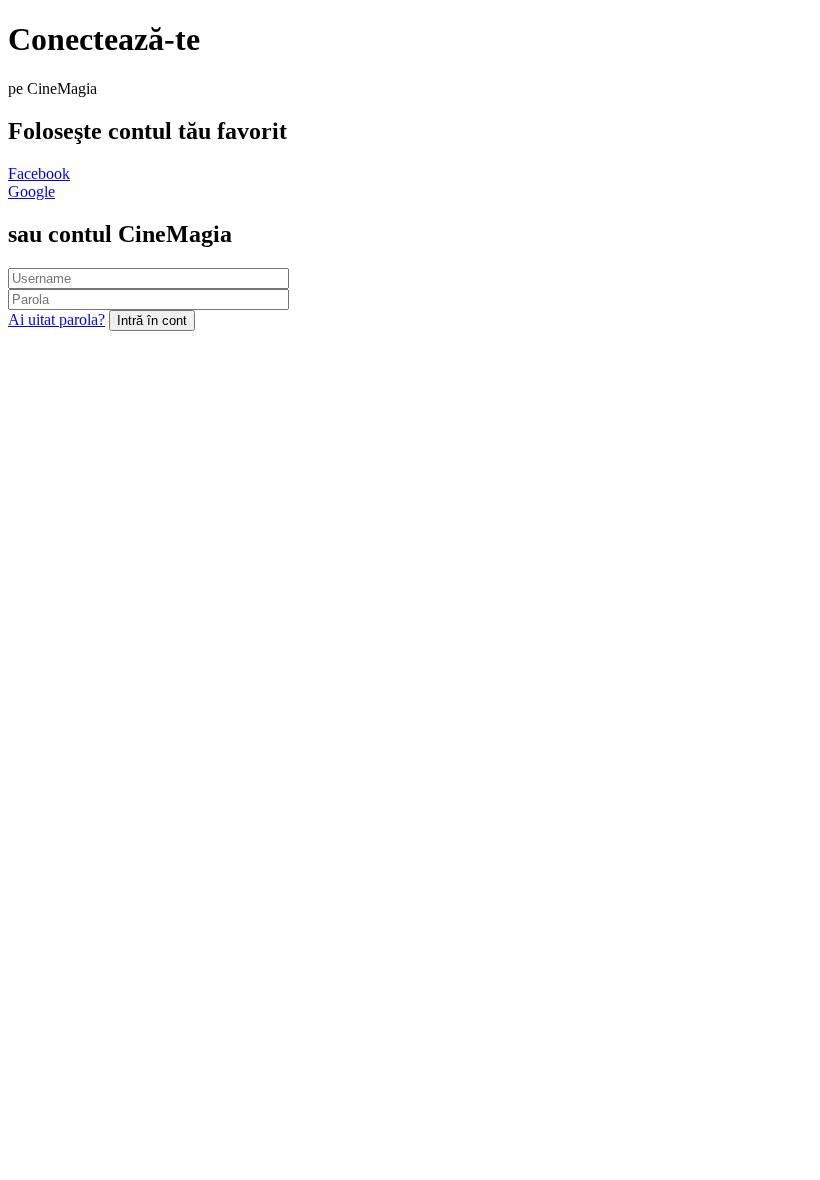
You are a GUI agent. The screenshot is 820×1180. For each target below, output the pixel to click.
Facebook (39, 173)
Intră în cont (152, 320)
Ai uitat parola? (56, 319)
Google (31, 191)
